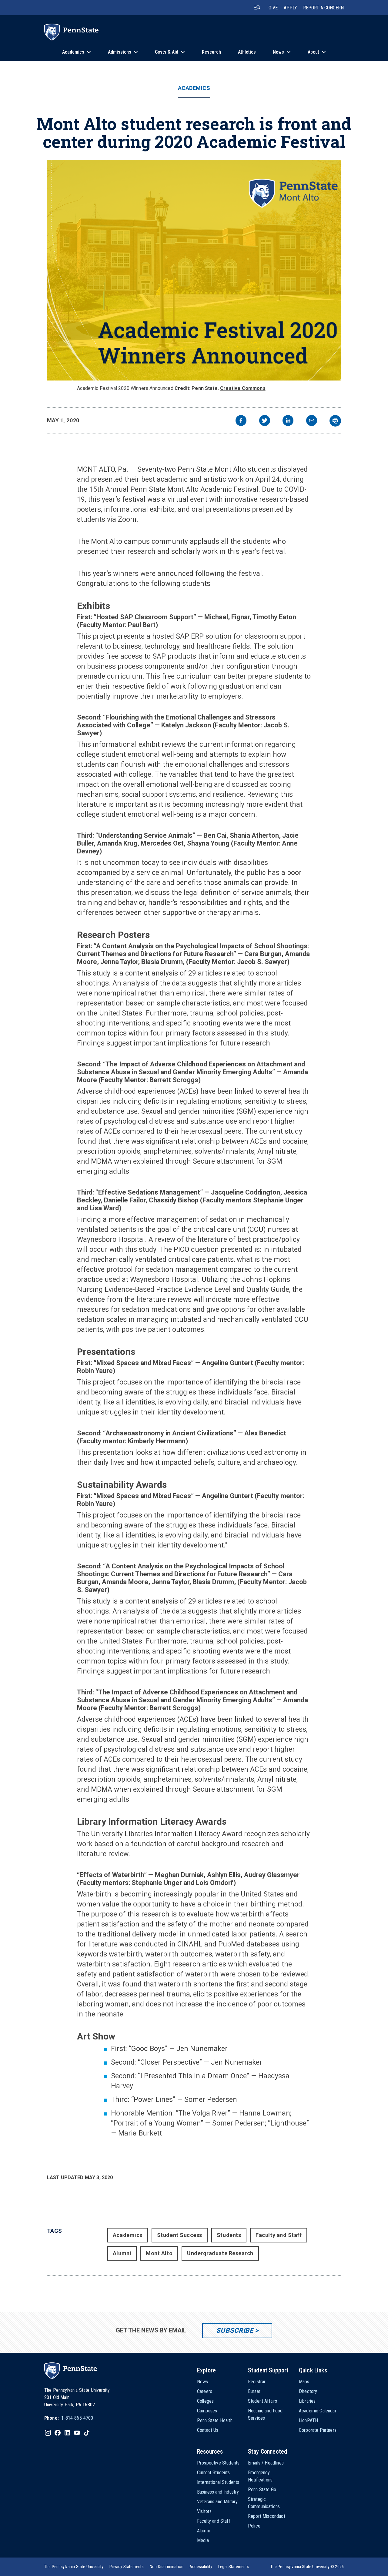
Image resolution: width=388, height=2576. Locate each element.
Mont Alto (159, 2253)
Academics (194, 88)
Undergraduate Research (220, 2253)
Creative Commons (243, 388)
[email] (312, 421)
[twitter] (265, 421)
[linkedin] (288, 421)
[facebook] (241, 421)
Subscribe (235, 2330)
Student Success (180, 2235)
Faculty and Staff (279, 2235)
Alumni (122, 2253)
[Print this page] (335, 421)
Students (229, 2235)
